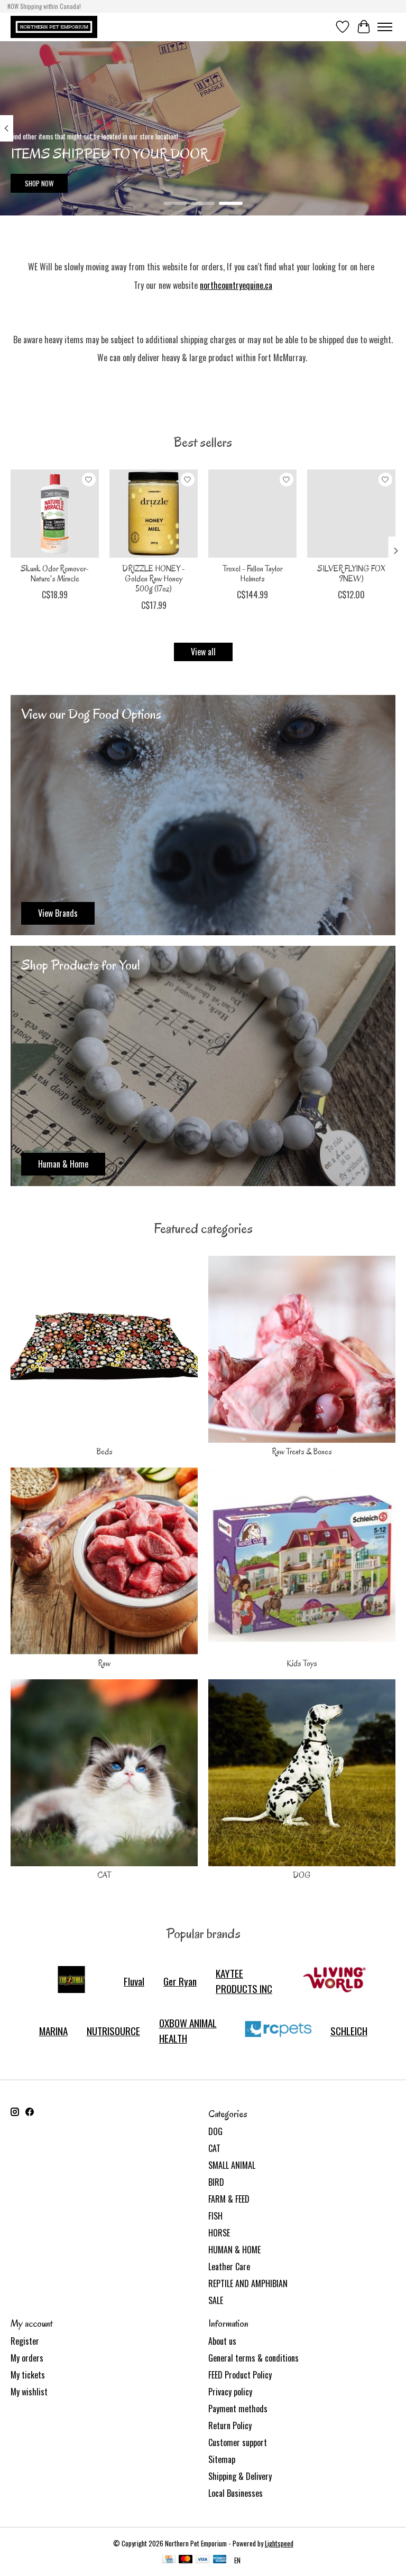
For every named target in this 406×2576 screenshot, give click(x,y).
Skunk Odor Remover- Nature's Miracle (55, 574)
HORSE (219, 2233)
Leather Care (229, 2267)
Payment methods (238, 2409)
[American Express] (220, 2560)
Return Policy (230, 2425)
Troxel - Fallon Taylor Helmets (252, 574)
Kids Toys (302, 1663)
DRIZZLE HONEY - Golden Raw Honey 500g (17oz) (154, 579)
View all (203, 652)
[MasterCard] (186, 2560)
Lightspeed (279, 2543)
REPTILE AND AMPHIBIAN (248, 2283)
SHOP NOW (39, 183)
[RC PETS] (278, 2030)
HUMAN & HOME (234, 2250)
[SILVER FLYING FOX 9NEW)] (351, 514)
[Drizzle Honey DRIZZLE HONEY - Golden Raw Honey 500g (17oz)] (154, 514)
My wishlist (29, 2392)
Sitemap (222, 2459)
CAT (104, 1875)
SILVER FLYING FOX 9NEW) (351, 574)
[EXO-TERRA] (71, 1981)
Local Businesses (236, 2493)
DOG (302, 1875)
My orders (27, 2358)
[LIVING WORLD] (335, 1981)
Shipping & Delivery (240, 2476)
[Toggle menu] (385, 27)
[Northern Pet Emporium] (54, 27)
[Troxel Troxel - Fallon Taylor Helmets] (252, 514)
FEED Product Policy (240, 2375)
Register (25, 2341)
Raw (104, 1663)
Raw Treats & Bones (302, 1452)
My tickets (28, 2375)
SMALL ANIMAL (232, 2165)
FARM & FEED (229, 2199)
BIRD (216, 2182)
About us (222, 2341)
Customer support (238, 2442)
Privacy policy (230, 2392)
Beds (104, 1452)
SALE (216, 2300)
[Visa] (202, 2560)
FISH (215, 2216)
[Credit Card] (169, 2560)
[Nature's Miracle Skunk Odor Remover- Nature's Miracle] (55, 514)
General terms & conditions (253, 2358)
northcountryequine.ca (236, 285)
